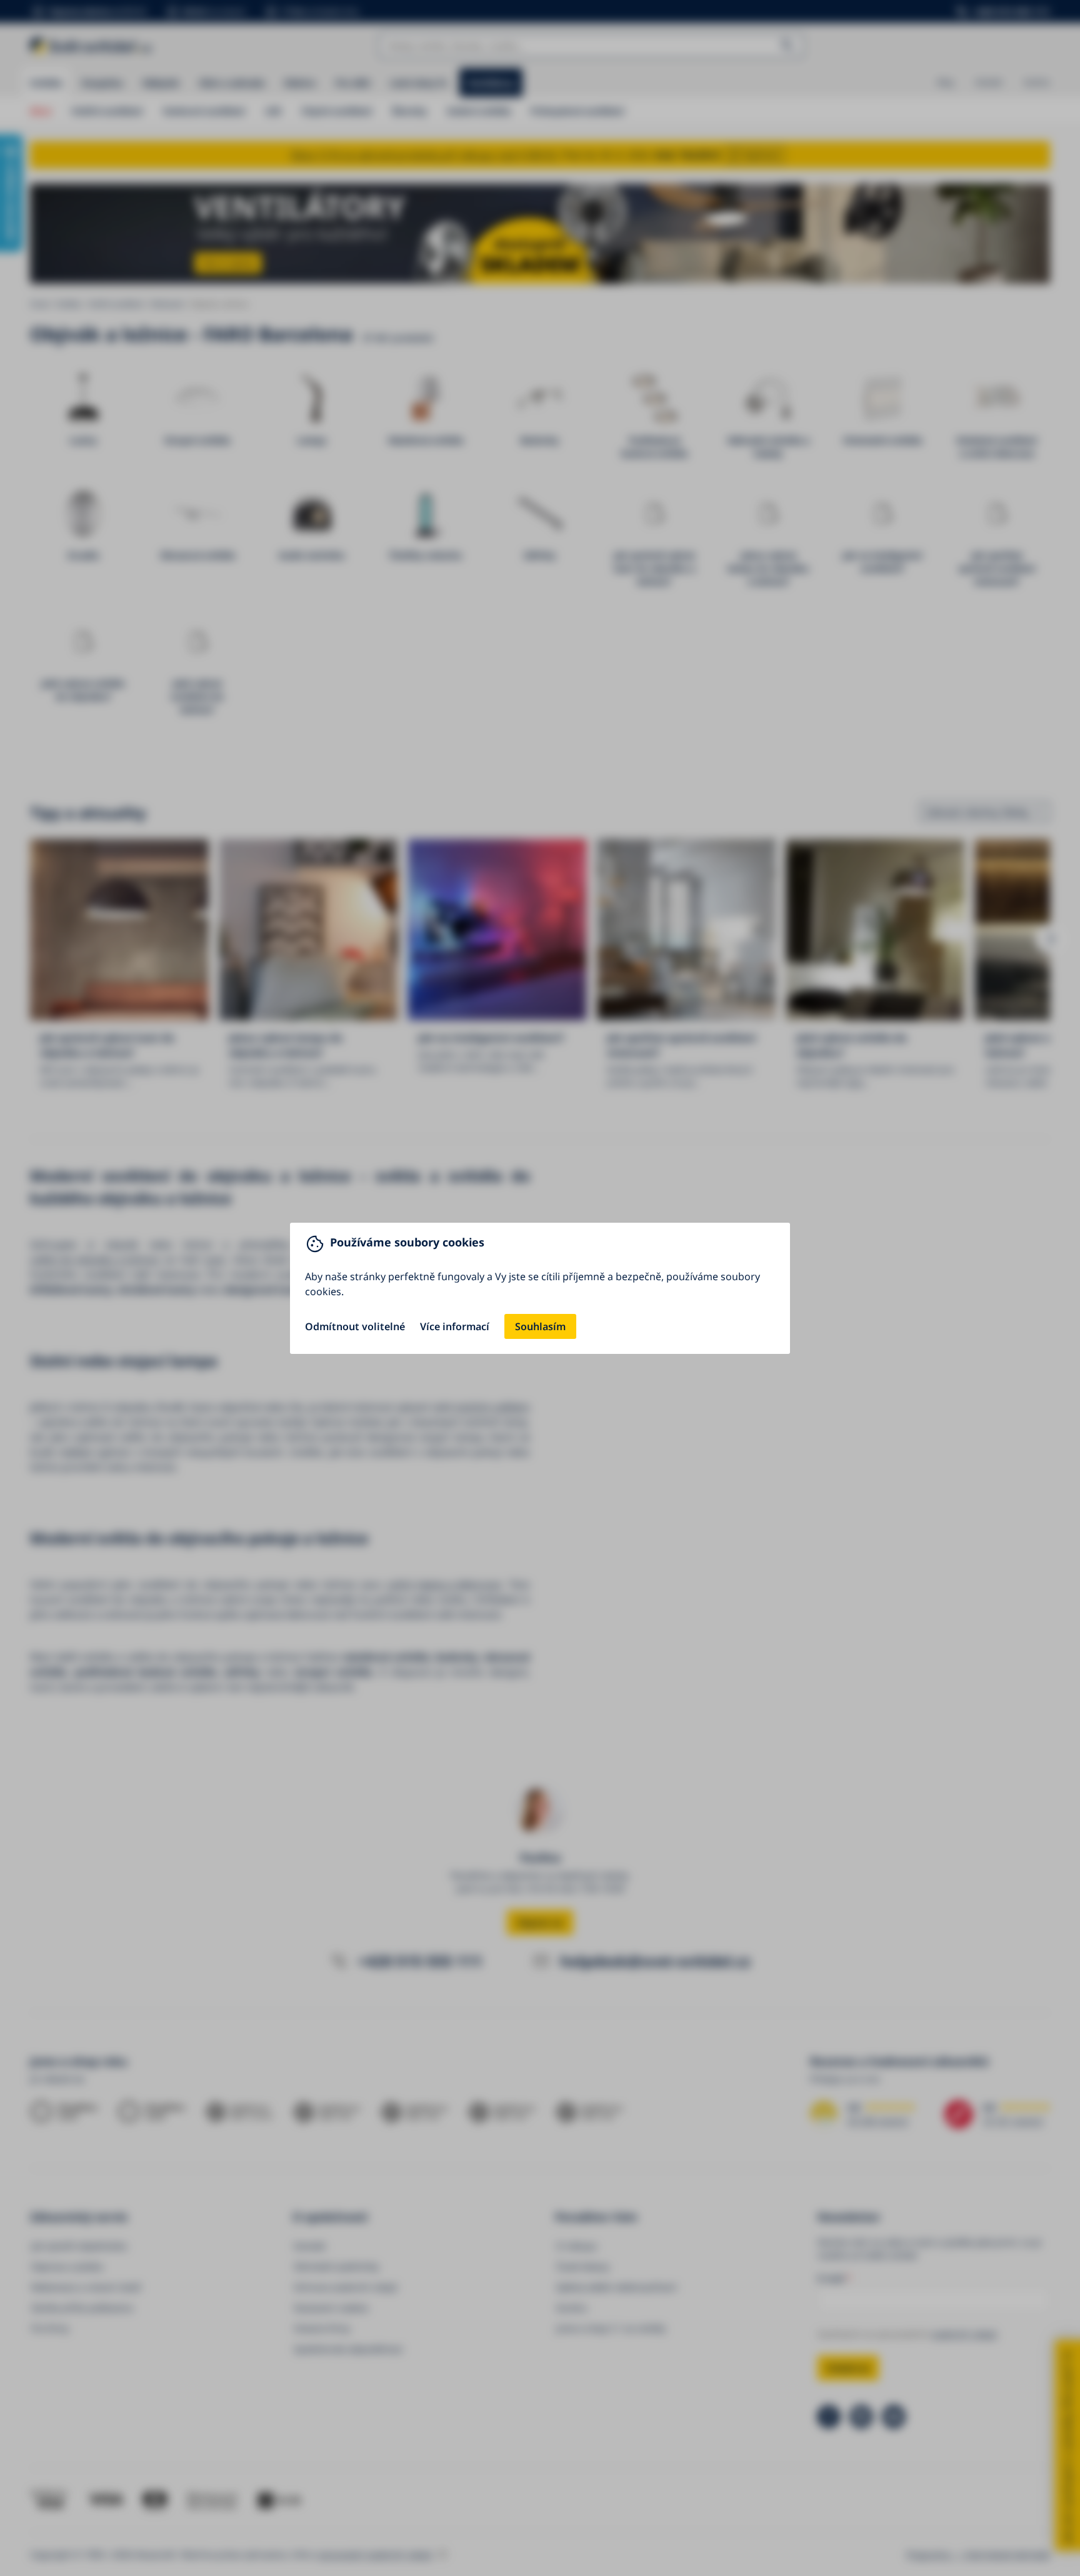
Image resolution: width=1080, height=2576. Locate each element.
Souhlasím (540, 1326)
